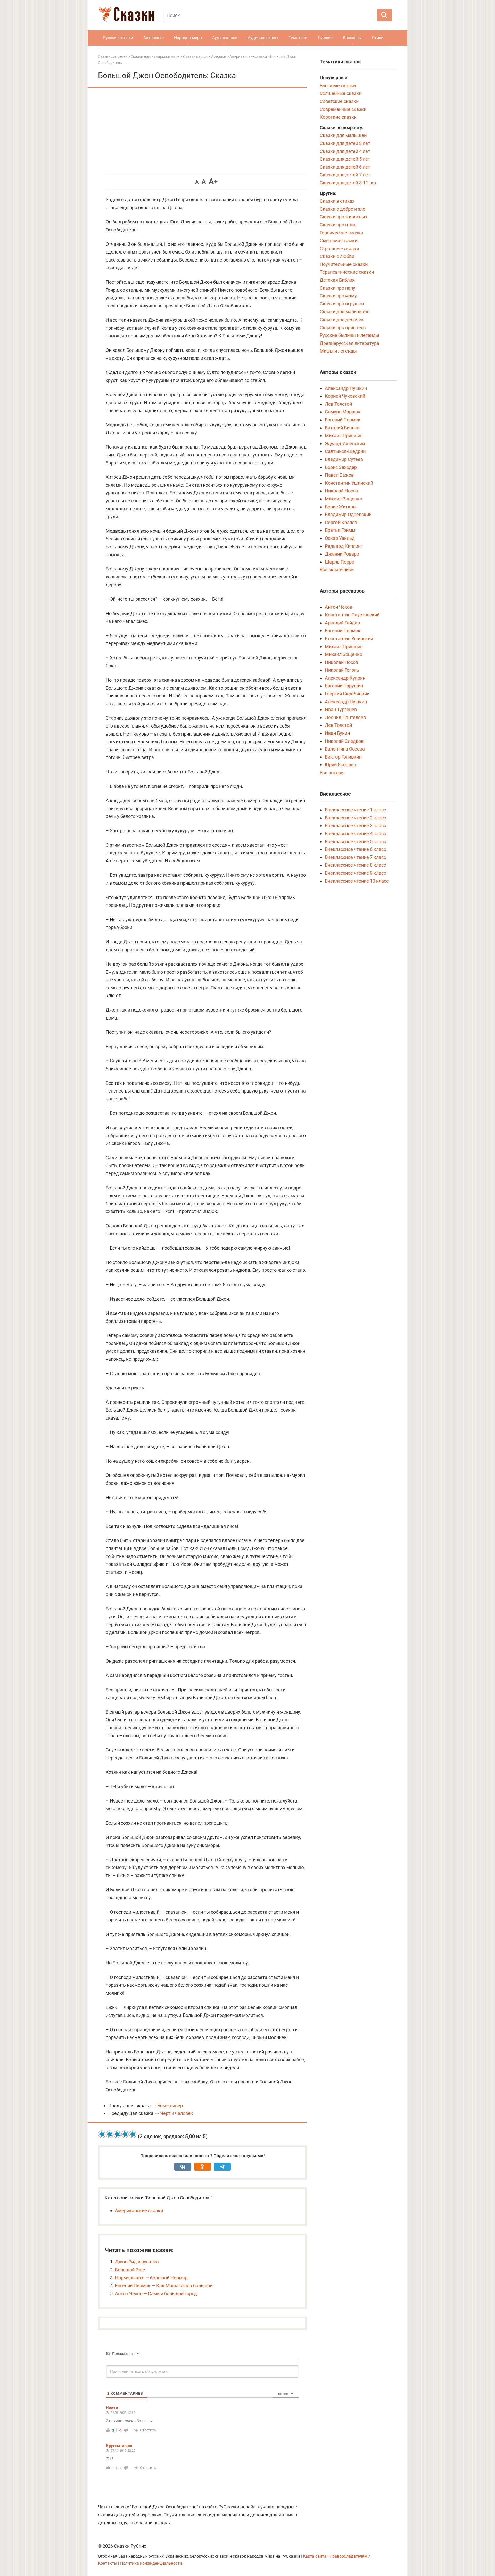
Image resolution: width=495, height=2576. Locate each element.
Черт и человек (177, 2113)
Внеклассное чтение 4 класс (355, 833)
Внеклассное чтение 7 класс (355, 857)
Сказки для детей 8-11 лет (348, 183)
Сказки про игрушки (342, 304)
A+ (213, 181)
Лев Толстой (338, 404)
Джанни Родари (342, 554)
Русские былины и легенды (349, 335)
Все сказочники (337, 570)
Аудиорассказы (263, 38)
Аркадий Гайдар (342, 623)
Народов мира (188, 38)
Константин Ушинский (349, 483)
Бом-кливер (170, 2105)
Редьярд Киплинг (344, 546)
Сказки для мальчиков (345, 311)
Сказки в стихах (337, 201)
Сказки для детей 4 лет (345, 151)
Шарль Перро (340, 562)
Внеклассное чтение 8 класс (355, 865)
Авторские (154, 38)
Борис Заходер (341, 467)
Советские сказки (339, 101)
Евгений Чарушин (344, 686)
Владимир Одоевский (348, 514)
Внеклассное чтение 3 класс (355, 825)
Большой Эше (130, 2270)
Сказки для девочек (342, 319)
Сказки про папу (337, 288)
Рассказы (352, 38)
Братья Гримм (340, 530)
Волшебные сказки (341, 93)
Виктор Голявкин (343, 757)
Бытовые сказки (338, 85)
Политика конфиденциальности (151, 2563)
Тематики (298, 38)
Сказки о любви (337, 256)
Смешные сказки (339, 241)
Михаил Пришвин (344, 435)
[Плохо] (110, 2134)
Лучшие (325, 38)
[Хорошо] (125, 2134)
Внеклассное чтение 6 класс (355, 849)
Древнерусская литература (349, 343)
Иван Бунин (337, 733)
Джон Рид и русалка (137, 2262)
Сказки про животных (344, 217)
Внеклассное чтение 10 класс (357, 881)
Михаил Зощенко (344, 499)
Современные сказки (343, 109)
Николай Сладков (344, 741)
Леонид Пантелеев (345, 717)
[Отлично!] (133, 2134)
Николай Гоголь (342, 670)
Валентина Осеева (345, 749)
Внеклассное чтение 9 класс (355, 873)
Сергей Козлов (341, 522)
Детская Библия (337, 280)
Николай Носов (341, 491)
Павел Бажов (339, 475)
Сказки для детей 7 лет (345, 175)
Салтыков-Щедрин (345, 451)
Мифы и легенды (338, 351)
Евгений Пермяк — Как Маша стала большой (164, 2285)
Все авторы (332, 773)
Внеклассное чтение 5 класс (355, 841)
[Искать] (385, 15)
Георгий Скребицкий (347, 694)
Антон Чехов (339, 607)
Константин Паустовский (352, 615)
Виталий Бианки (342, 428)
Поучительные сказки (344, 264)
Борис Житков (340, 507)
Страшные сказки (339, 248)
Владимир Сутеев (344, 459)
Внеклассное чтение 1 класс (355, 810)
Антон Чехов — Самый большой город (156, 2293)
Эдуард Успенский (345, 443)
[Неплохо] (117, 2134)
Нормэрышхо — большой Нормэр (151, 2278)
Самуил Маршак (343, 412)
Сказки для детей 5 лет (345, 159)
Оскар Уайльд (340, 538)
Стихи (378, 38)
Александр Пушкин (346, 388)
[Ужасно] (102, 2134)
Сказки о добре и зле (343, 209)
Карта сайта (315, 2556)
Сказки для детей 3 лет (345, 143)
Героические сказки (341, 233)
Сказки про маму (338, 296)
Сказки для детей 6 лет (345, 167)
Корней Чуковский (345, 396)
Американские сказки (139, 2210)
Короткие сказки (338, 117)
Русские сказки (118, 38)
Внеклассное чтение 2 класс (355, 818)
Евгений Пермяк (343, 420)
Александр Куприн (345, 678)
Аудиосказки (225, 38)
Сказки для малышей (343, 135)
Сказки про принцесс (343, 327)
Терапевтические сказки (347, 272)
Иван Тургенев (341, 709)
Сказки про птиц (338, 225)
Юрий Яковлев (340, 765)
